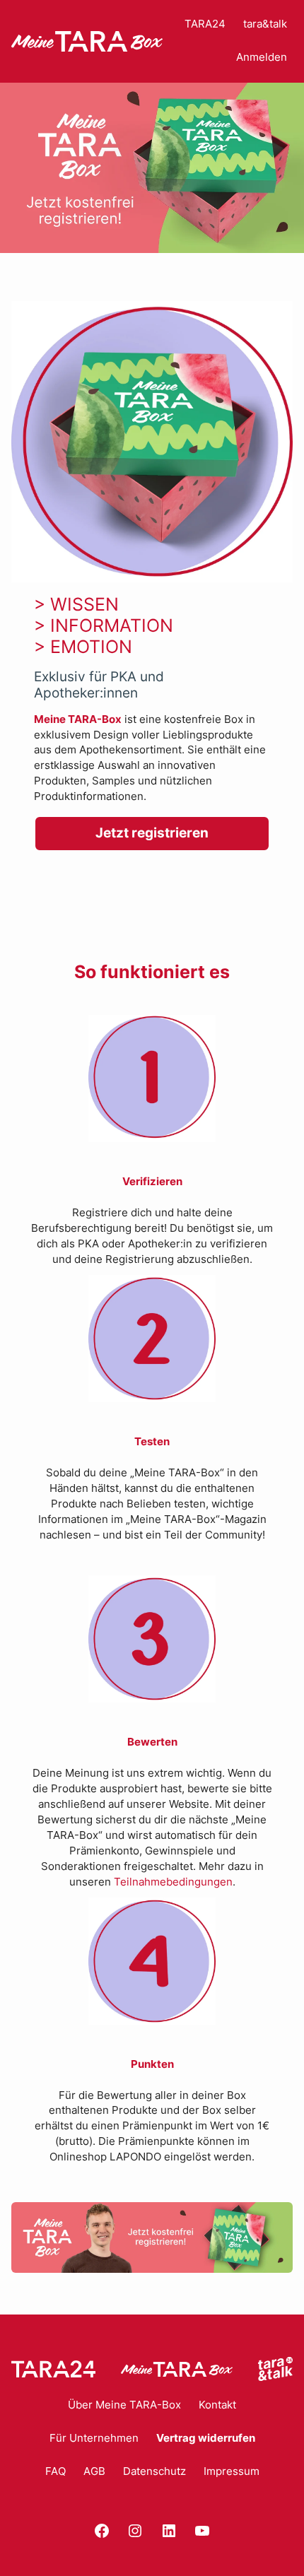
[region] (152, 168)
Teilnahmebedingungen (173, 1882)
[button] (152, 168)
